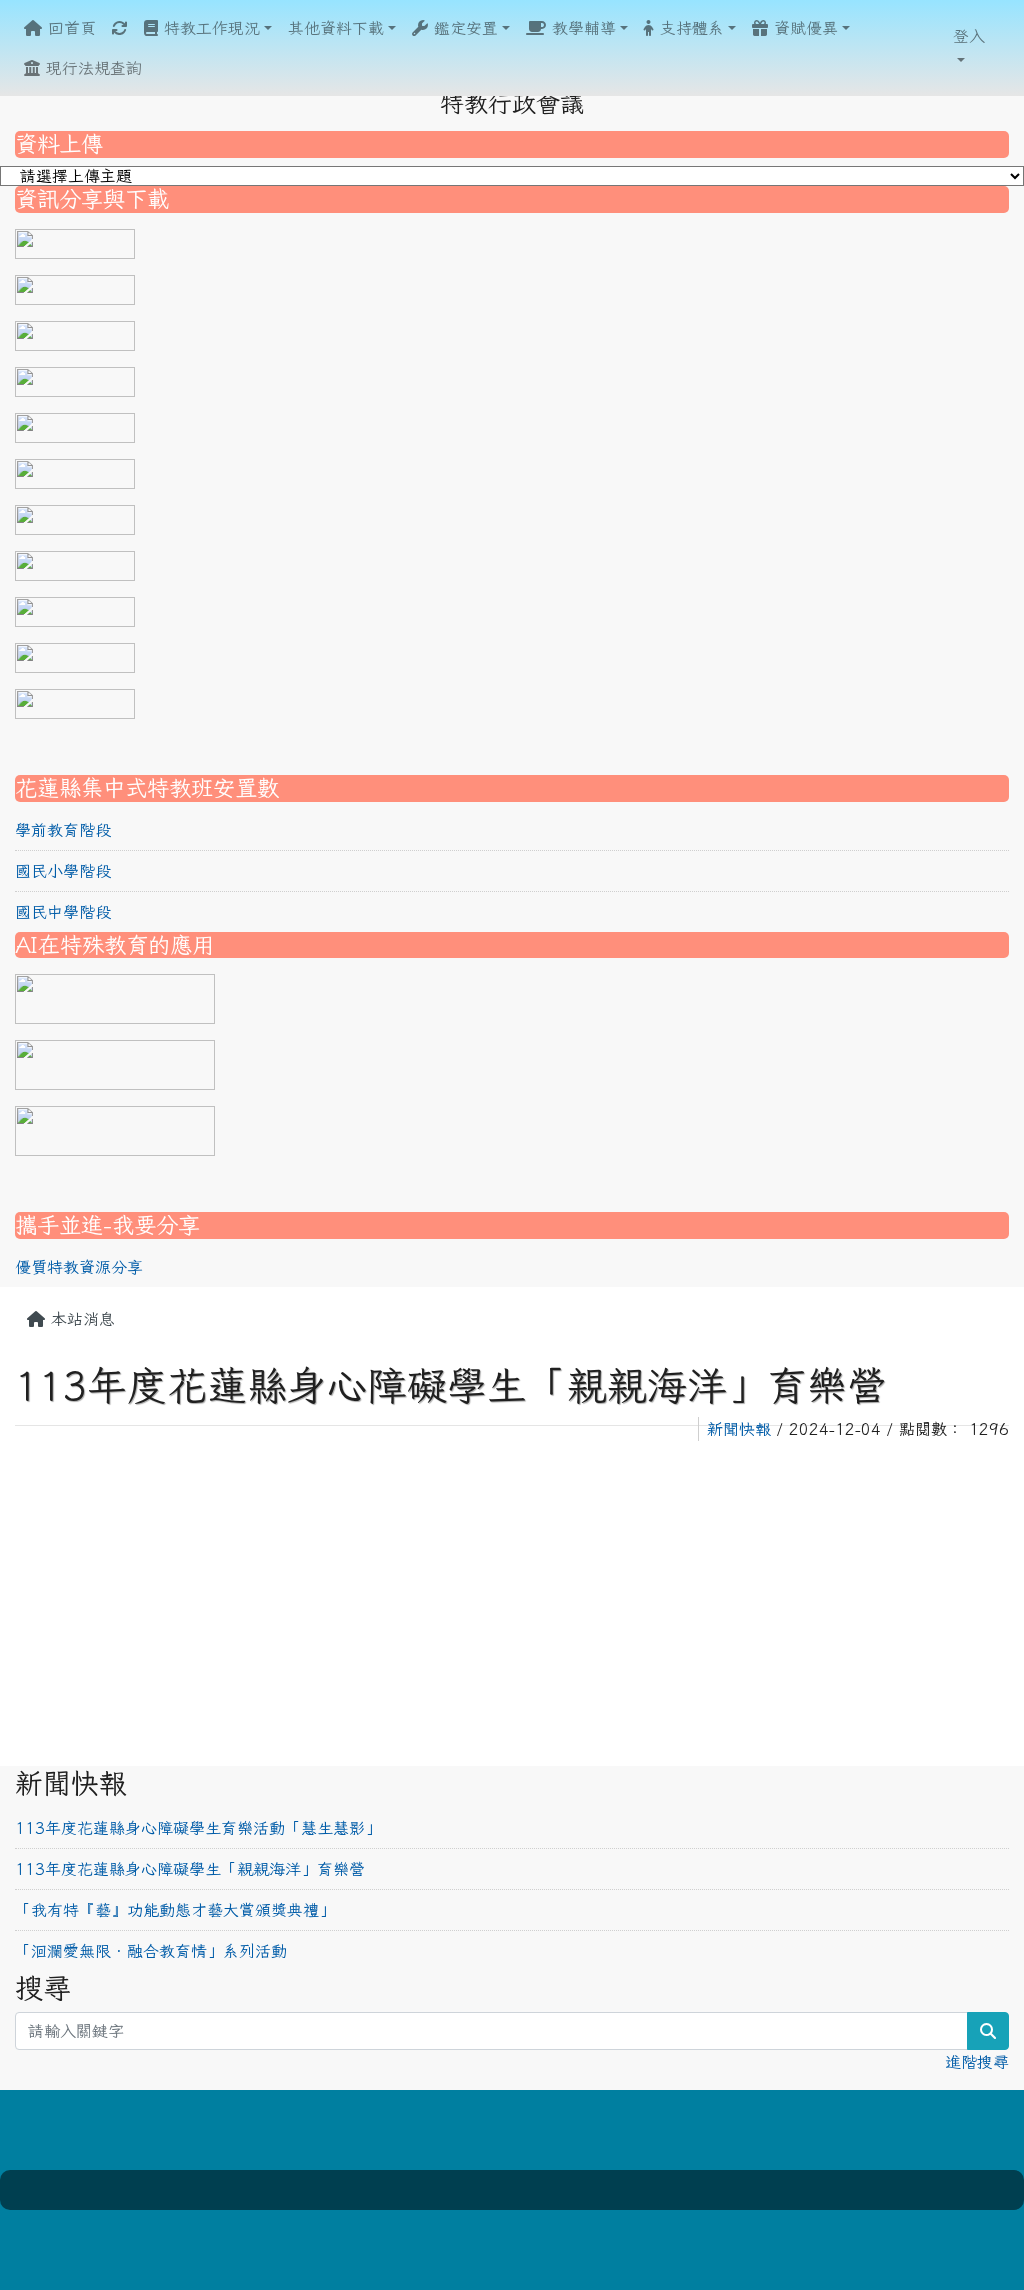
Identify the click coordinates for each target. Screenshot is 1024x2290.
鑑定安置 (463, 28)
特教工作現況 (209, 28)
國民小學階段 (63, 871)
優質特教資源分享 (79, 1267)
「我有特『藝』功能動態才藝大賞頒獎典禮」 (175, 1910)
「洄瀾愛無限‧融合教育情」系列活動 (151, 1951)
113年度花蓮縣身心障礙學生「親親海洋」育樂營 (190, 1869)
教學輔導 (581, 28)
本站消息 (80, 1319)
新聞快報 (739, 1429)
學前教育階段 (63, 830)
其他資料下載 (336, 28)
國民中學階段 (63, 912)
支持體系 (689, 28)
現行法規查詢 (91, 68)
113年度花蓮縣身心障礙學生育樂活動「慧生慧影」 (198, 1828)
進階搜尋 (977, 2062)
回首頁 (69, 28)
